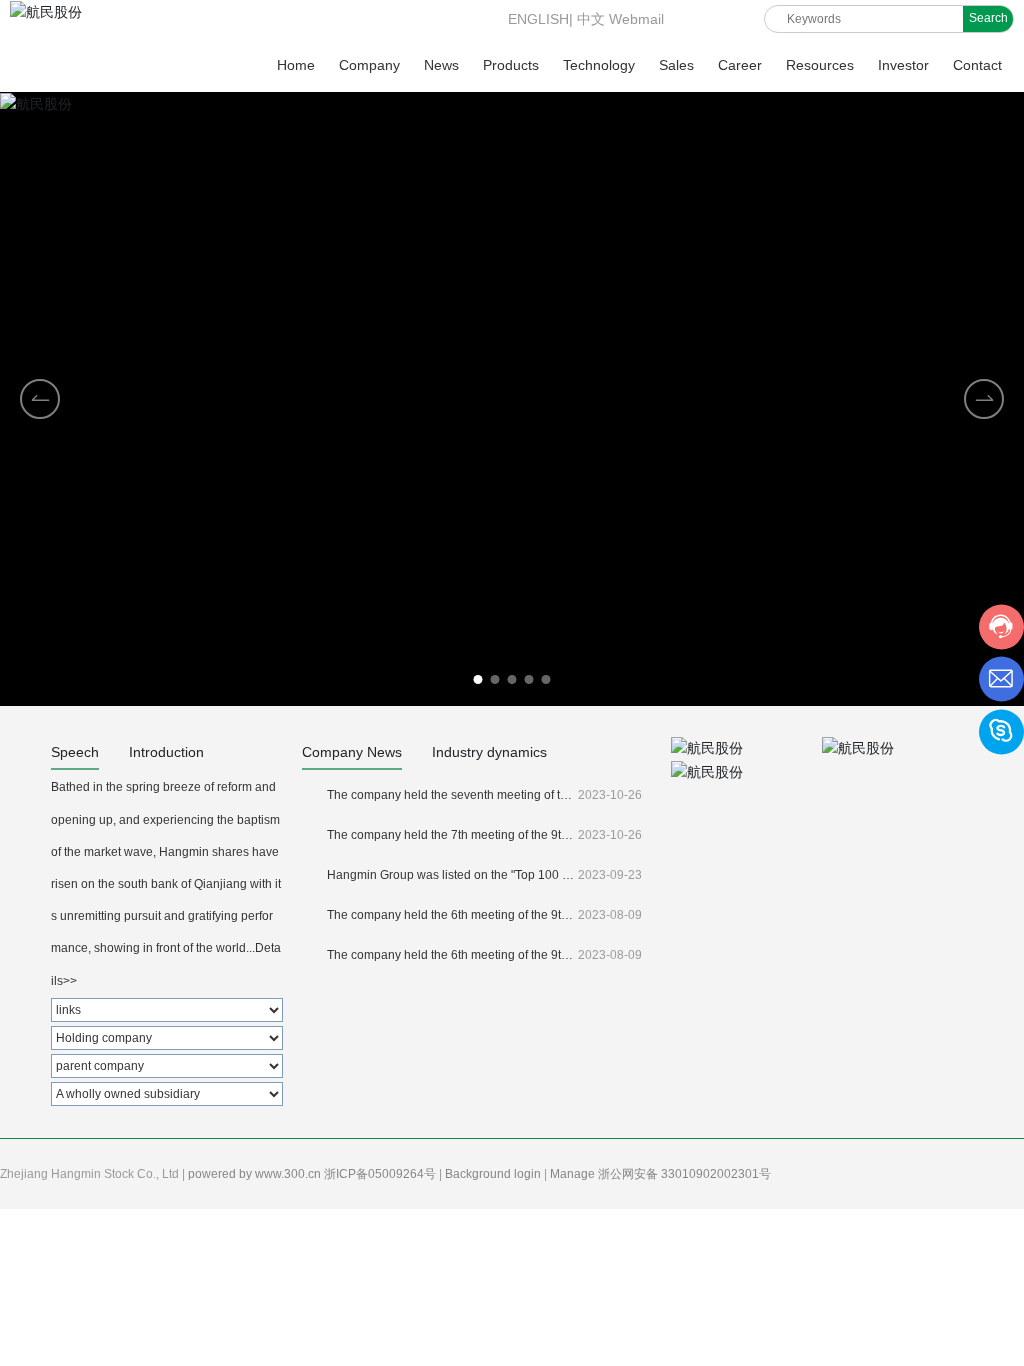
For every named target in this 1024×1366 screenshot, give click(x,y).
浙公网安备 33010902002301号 (686, 1174)
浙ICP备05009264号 (381, 1174)
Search (988, 18)
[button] (984, 399)
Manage (574, 1174)
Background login (494, 1174)
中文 (591, 19)
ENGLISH (536, 19)
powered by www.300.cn (256, 1174)
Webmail (636, 19)
